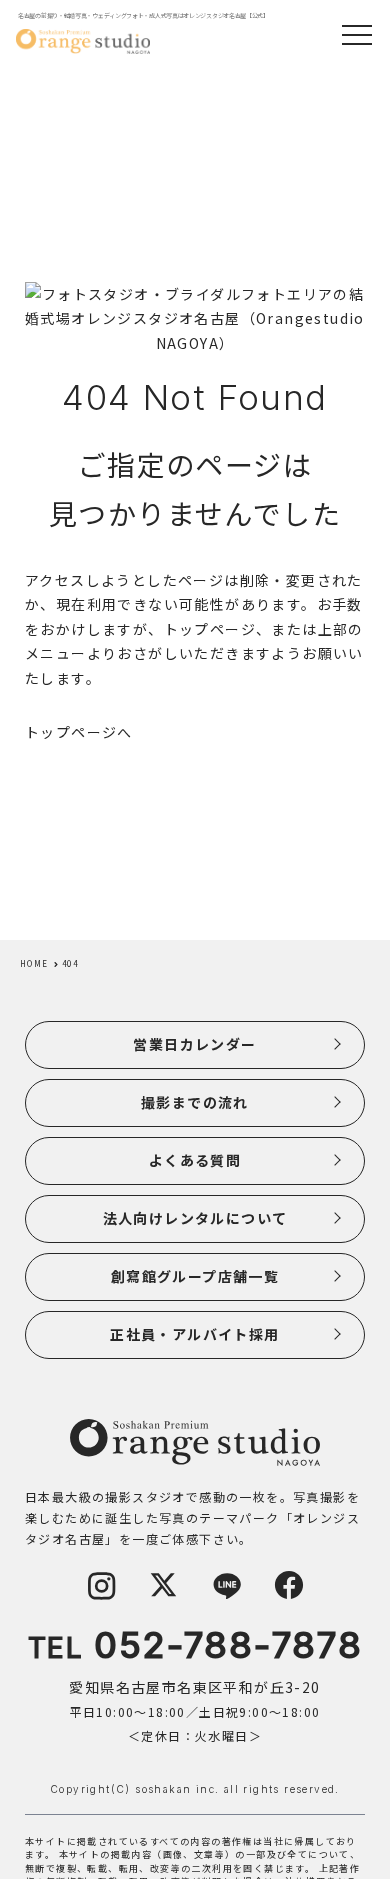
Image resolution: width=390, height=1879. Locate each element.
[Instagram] (101, 1595)
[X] (164, 1595)
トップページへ (79, 732)
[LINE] (226, 1595)
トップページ (210, 629)
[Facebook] (289, 1595)
